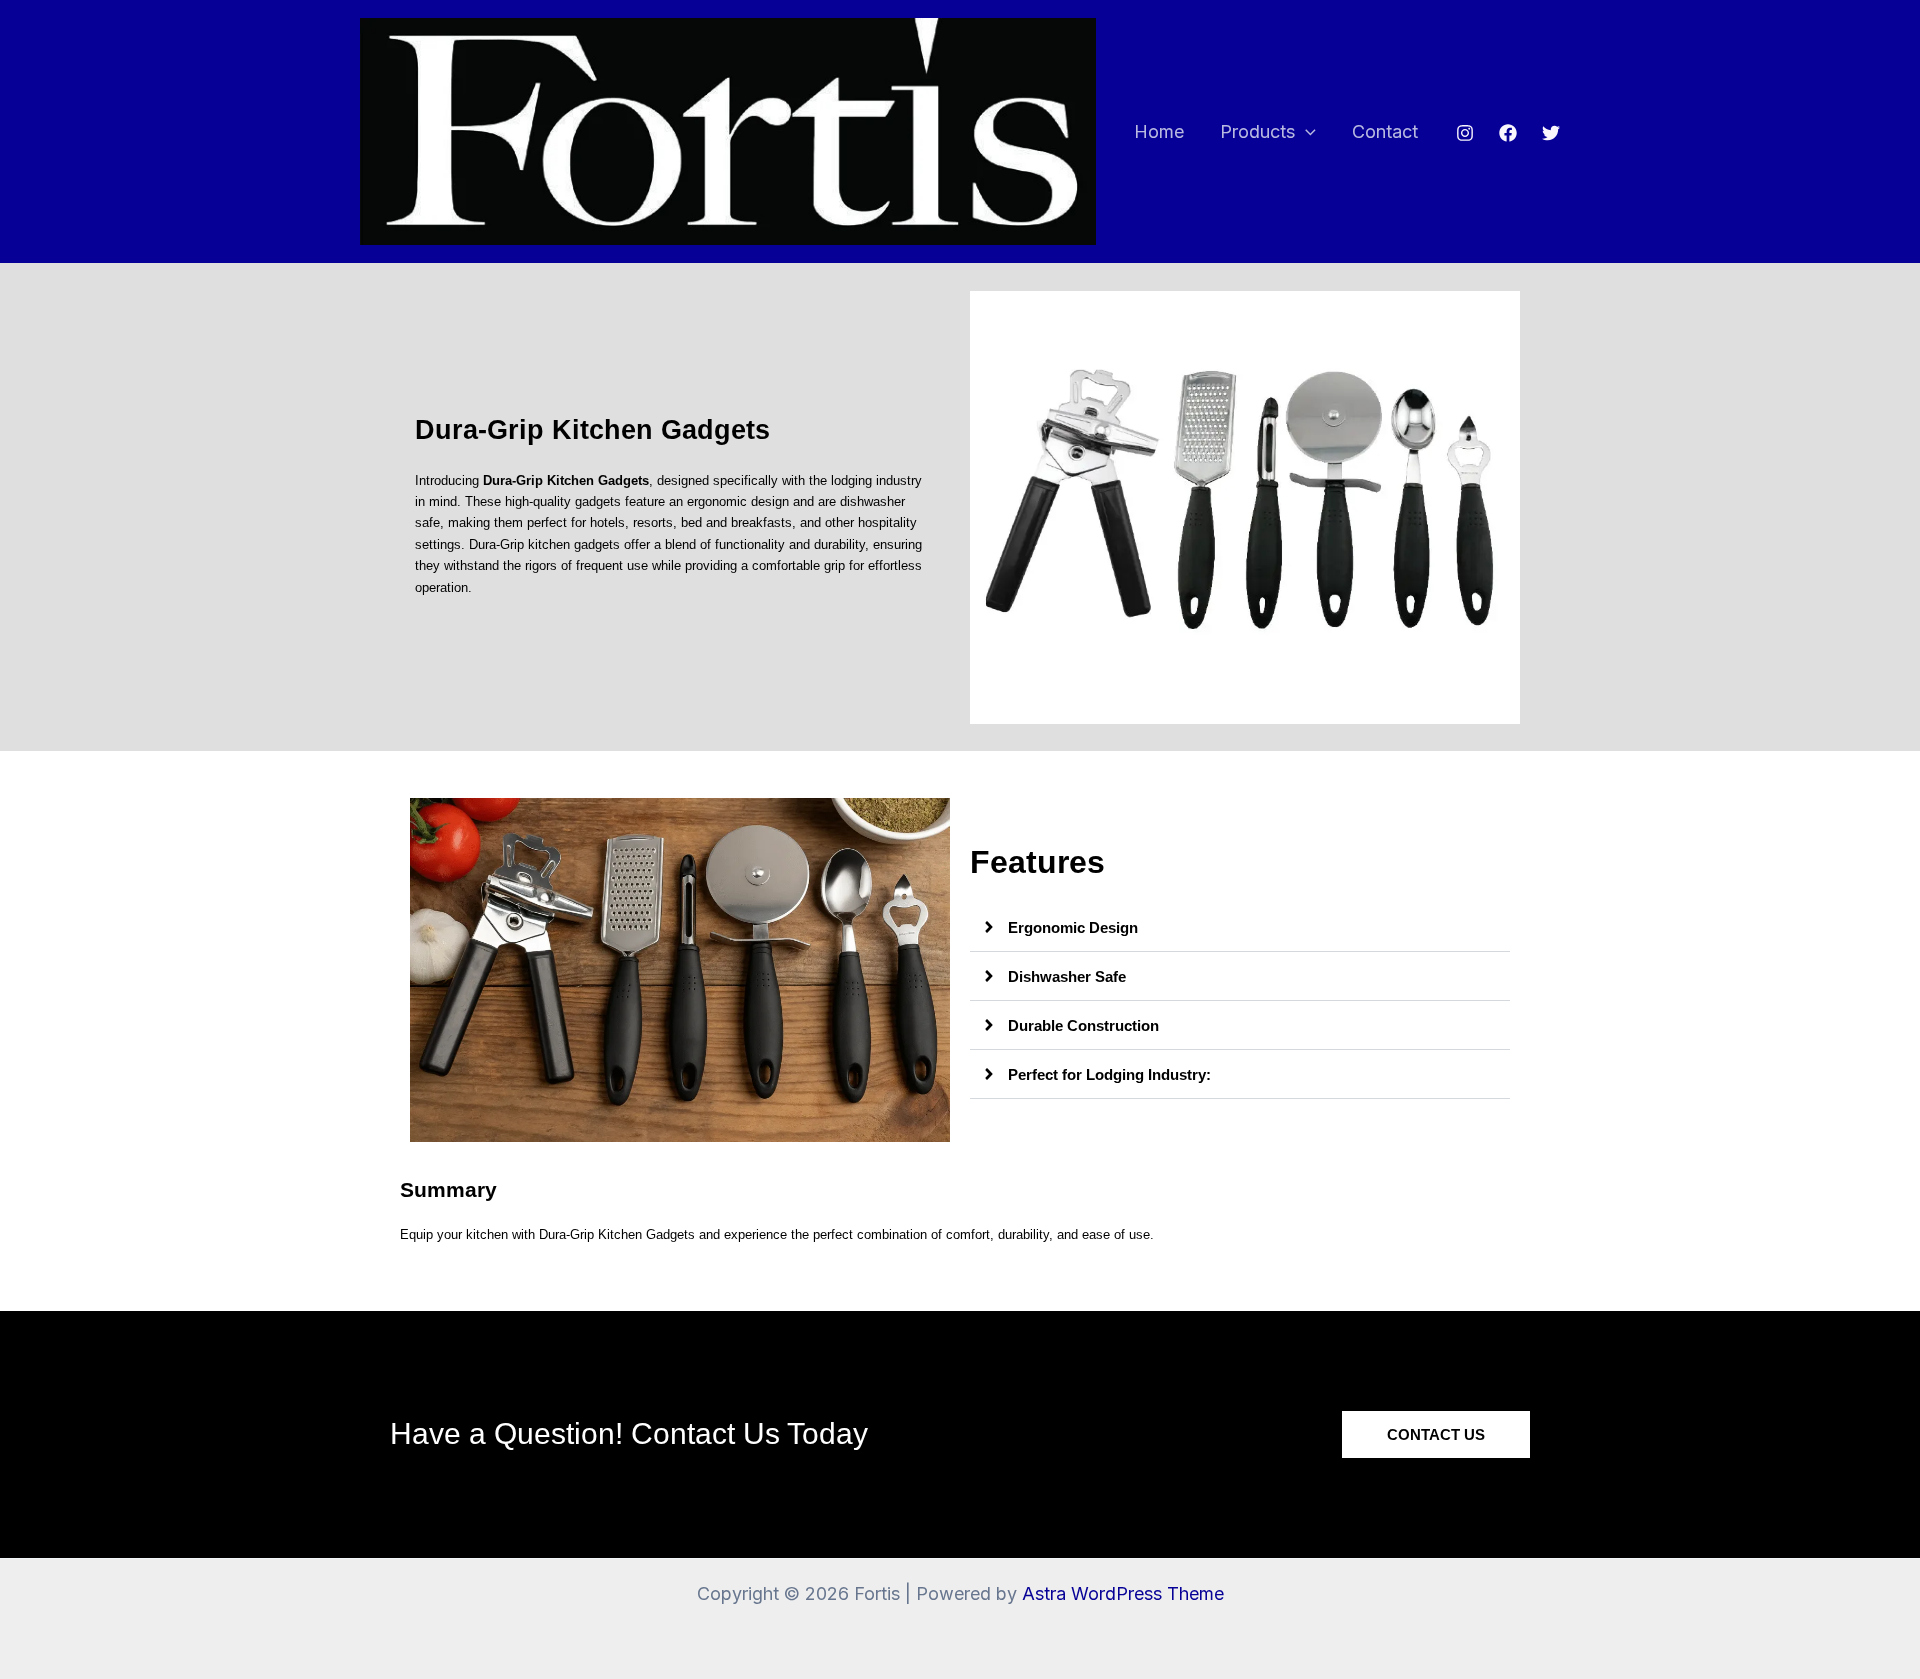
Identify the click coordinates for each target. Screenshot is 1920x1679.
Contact (1385, 131)
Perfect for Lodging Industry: (1109, 1074)
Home (1159, 131)
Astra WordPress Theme (1123, 1593)
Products (1257, 131)
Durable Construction (1083, 1025)
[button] (1305, 132)
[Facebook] (1508, 133)
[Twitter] (1551, 133)
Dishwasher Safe (1067, 976)
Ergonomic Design (1073, 927)
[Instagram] (1465, 133)
